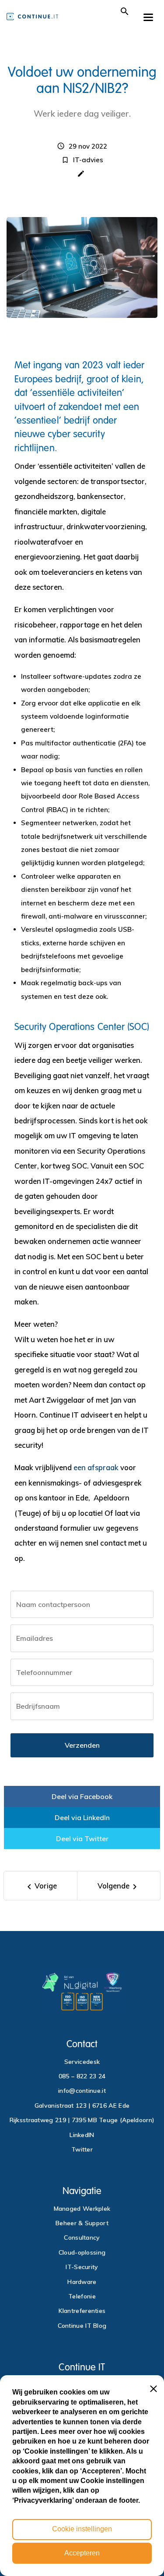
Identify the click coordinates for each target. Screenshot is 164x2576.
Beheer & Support (82, 2223)
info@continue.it (82, 2091)
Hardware (82, 2282)
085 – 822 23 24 (82, 2076)
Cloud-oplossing (82, 2252)
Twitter (82, 2149)
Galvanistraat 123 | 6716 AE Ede (82, 2106)
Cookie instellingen (82, 2529)
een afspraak (96, 1467)
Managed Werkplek (82, 2209)
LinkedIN (82, 2135)
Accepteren (82, 2553)
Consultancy (82, 2238)
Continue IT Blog (82, 2326)
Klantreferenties (82, 2311)
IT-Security (82, 2267)
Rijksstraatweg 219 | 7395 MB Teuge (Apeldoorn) (82, 2120)
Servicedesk (82, 2062)
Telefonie (82, 2296)
